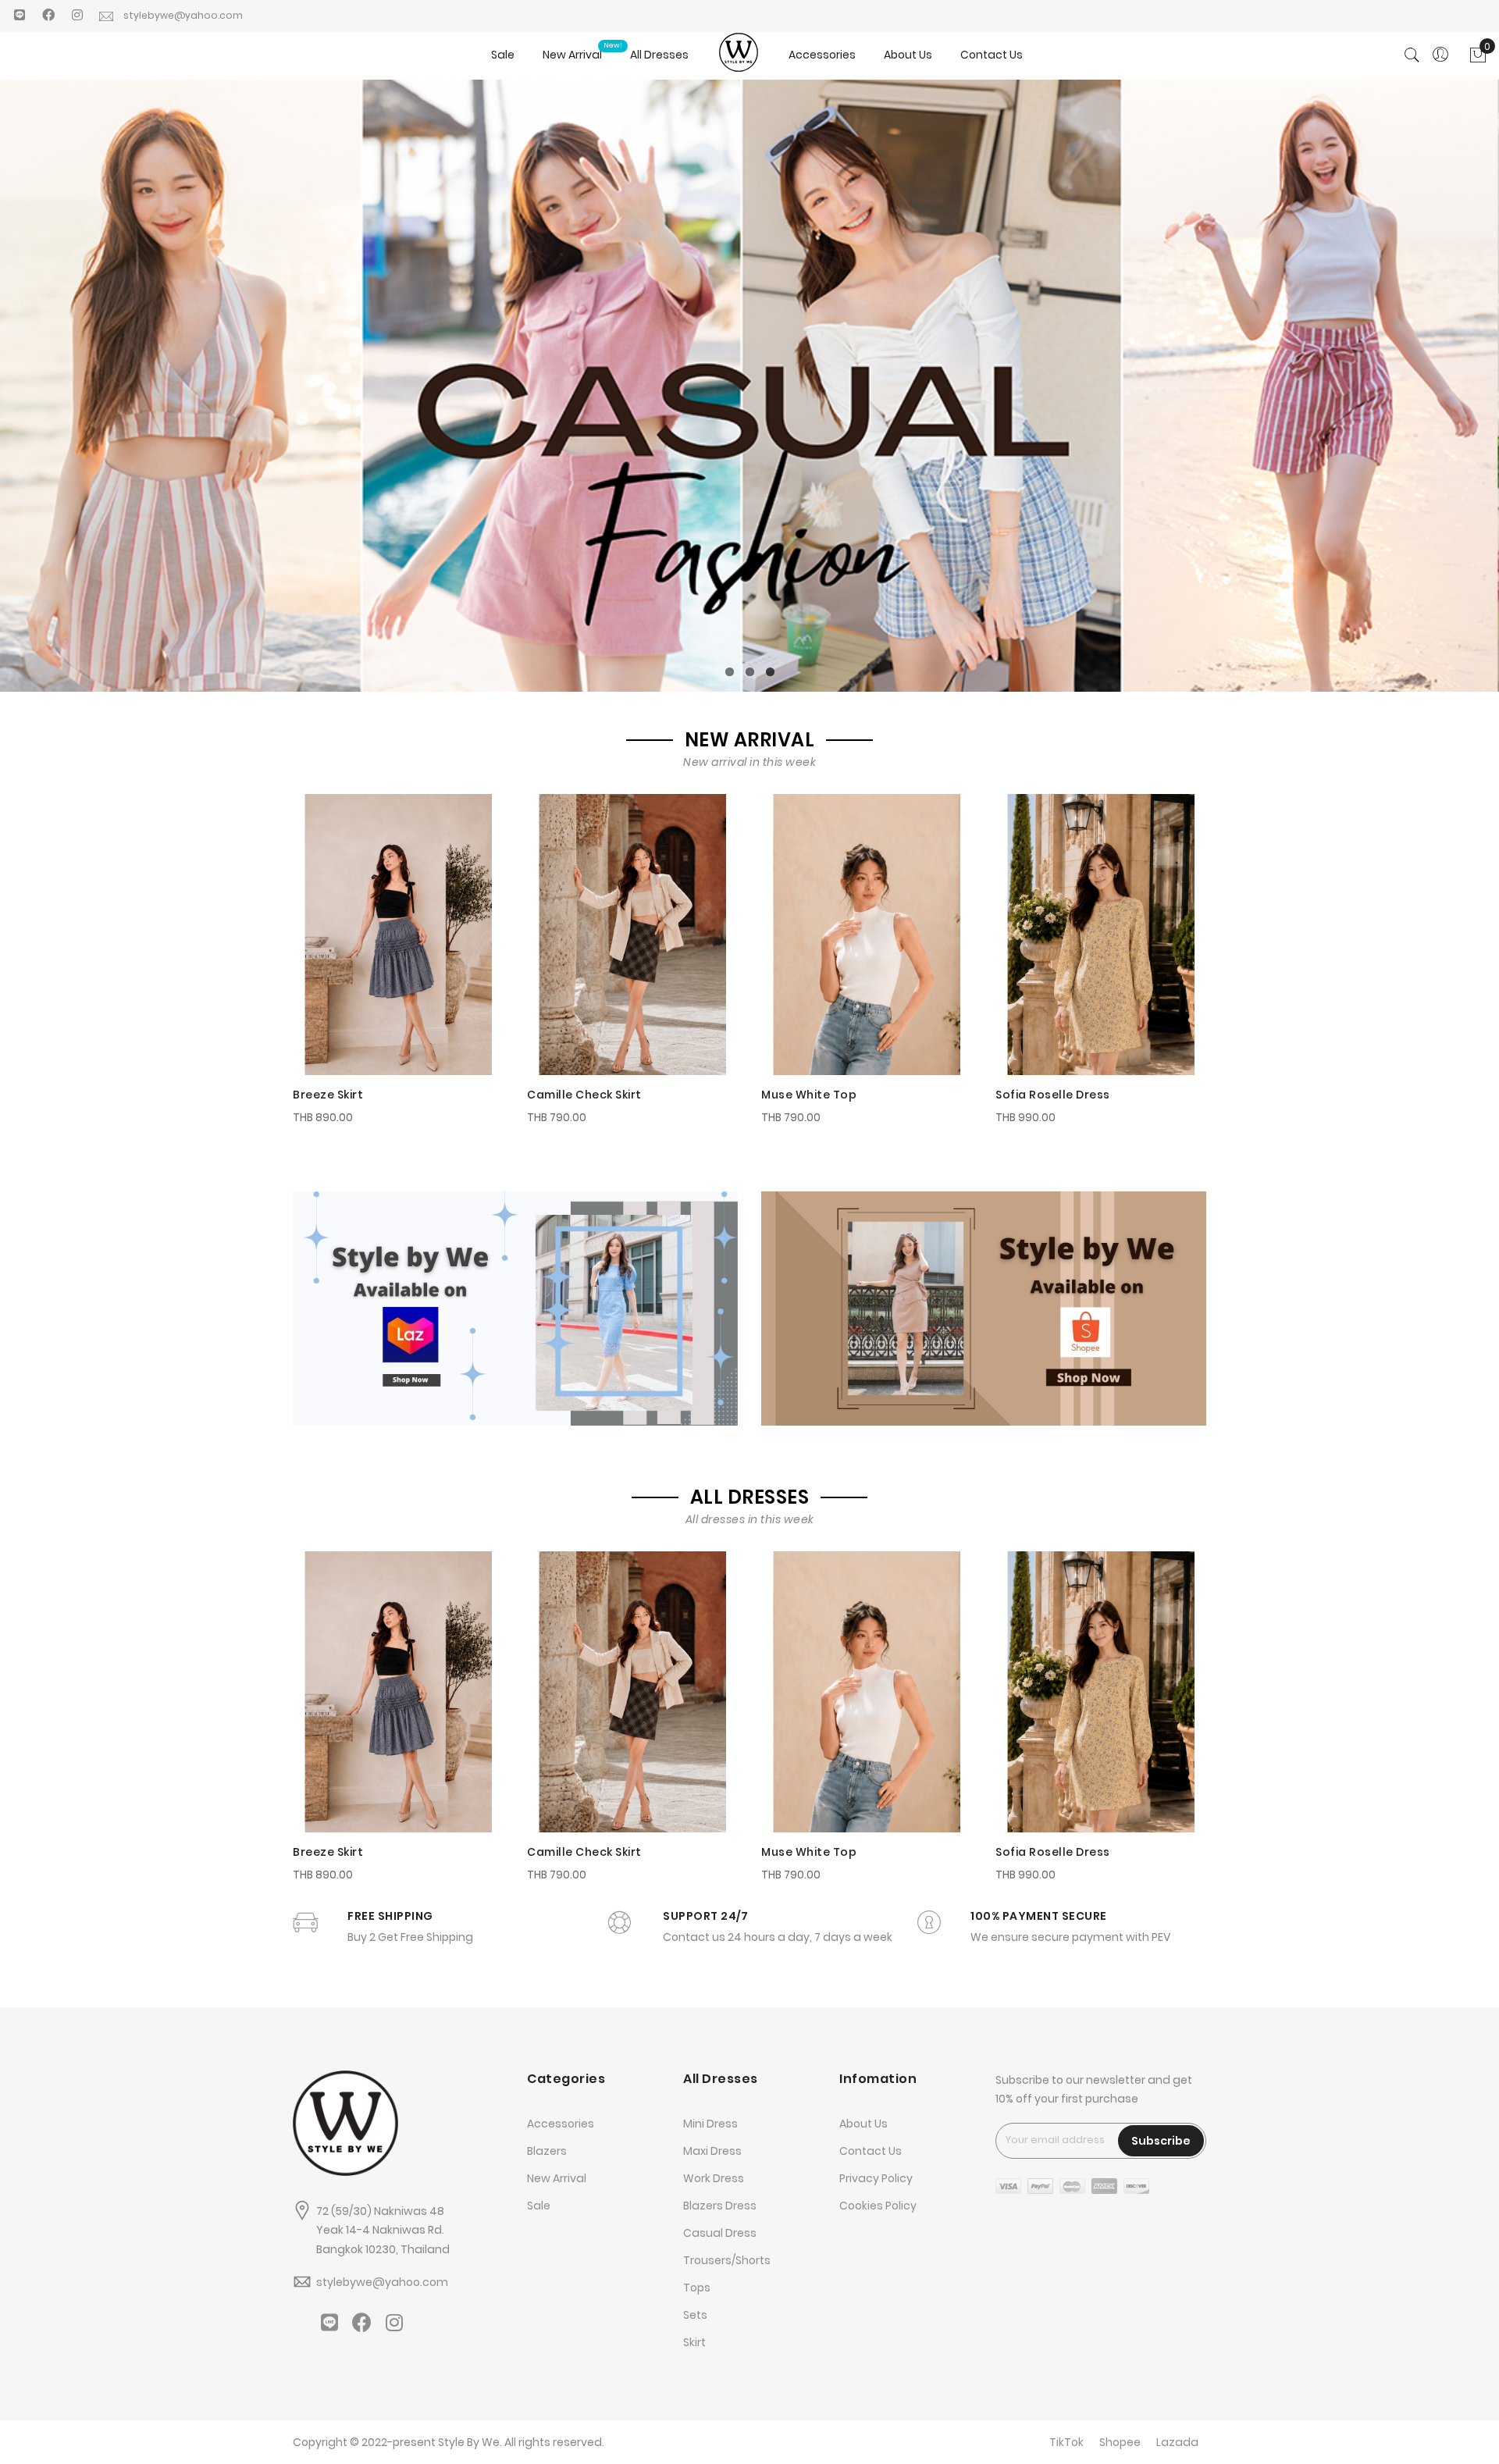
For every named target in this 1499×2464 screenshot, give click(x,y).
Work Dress (714, 2178)
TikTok (1066, 2442)
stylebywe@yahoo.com (188, 15)
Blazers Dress (720, 2206)
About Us (863, 2124)
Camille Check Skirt (584, 1095)
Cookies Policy (878, 2206)
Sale (539, 2206)
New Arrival (557, 2178)
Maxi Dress (712, 2151)
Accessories (561, 2124)
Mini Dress (710, 2124)
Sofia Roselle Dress (1053, 1095)
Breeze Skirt (328, 1095)
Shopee (1120, 2442)
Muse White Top (809, 1095)
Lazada (1177, 2442)
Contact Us (871, 2151)
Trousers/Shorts (727, 2260)
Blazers (547, 2151)
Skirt (694, 2342)
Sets (695, 2315)
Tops (697, 2288)
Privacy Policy (876, 2178)
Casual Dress (720, 2233)
